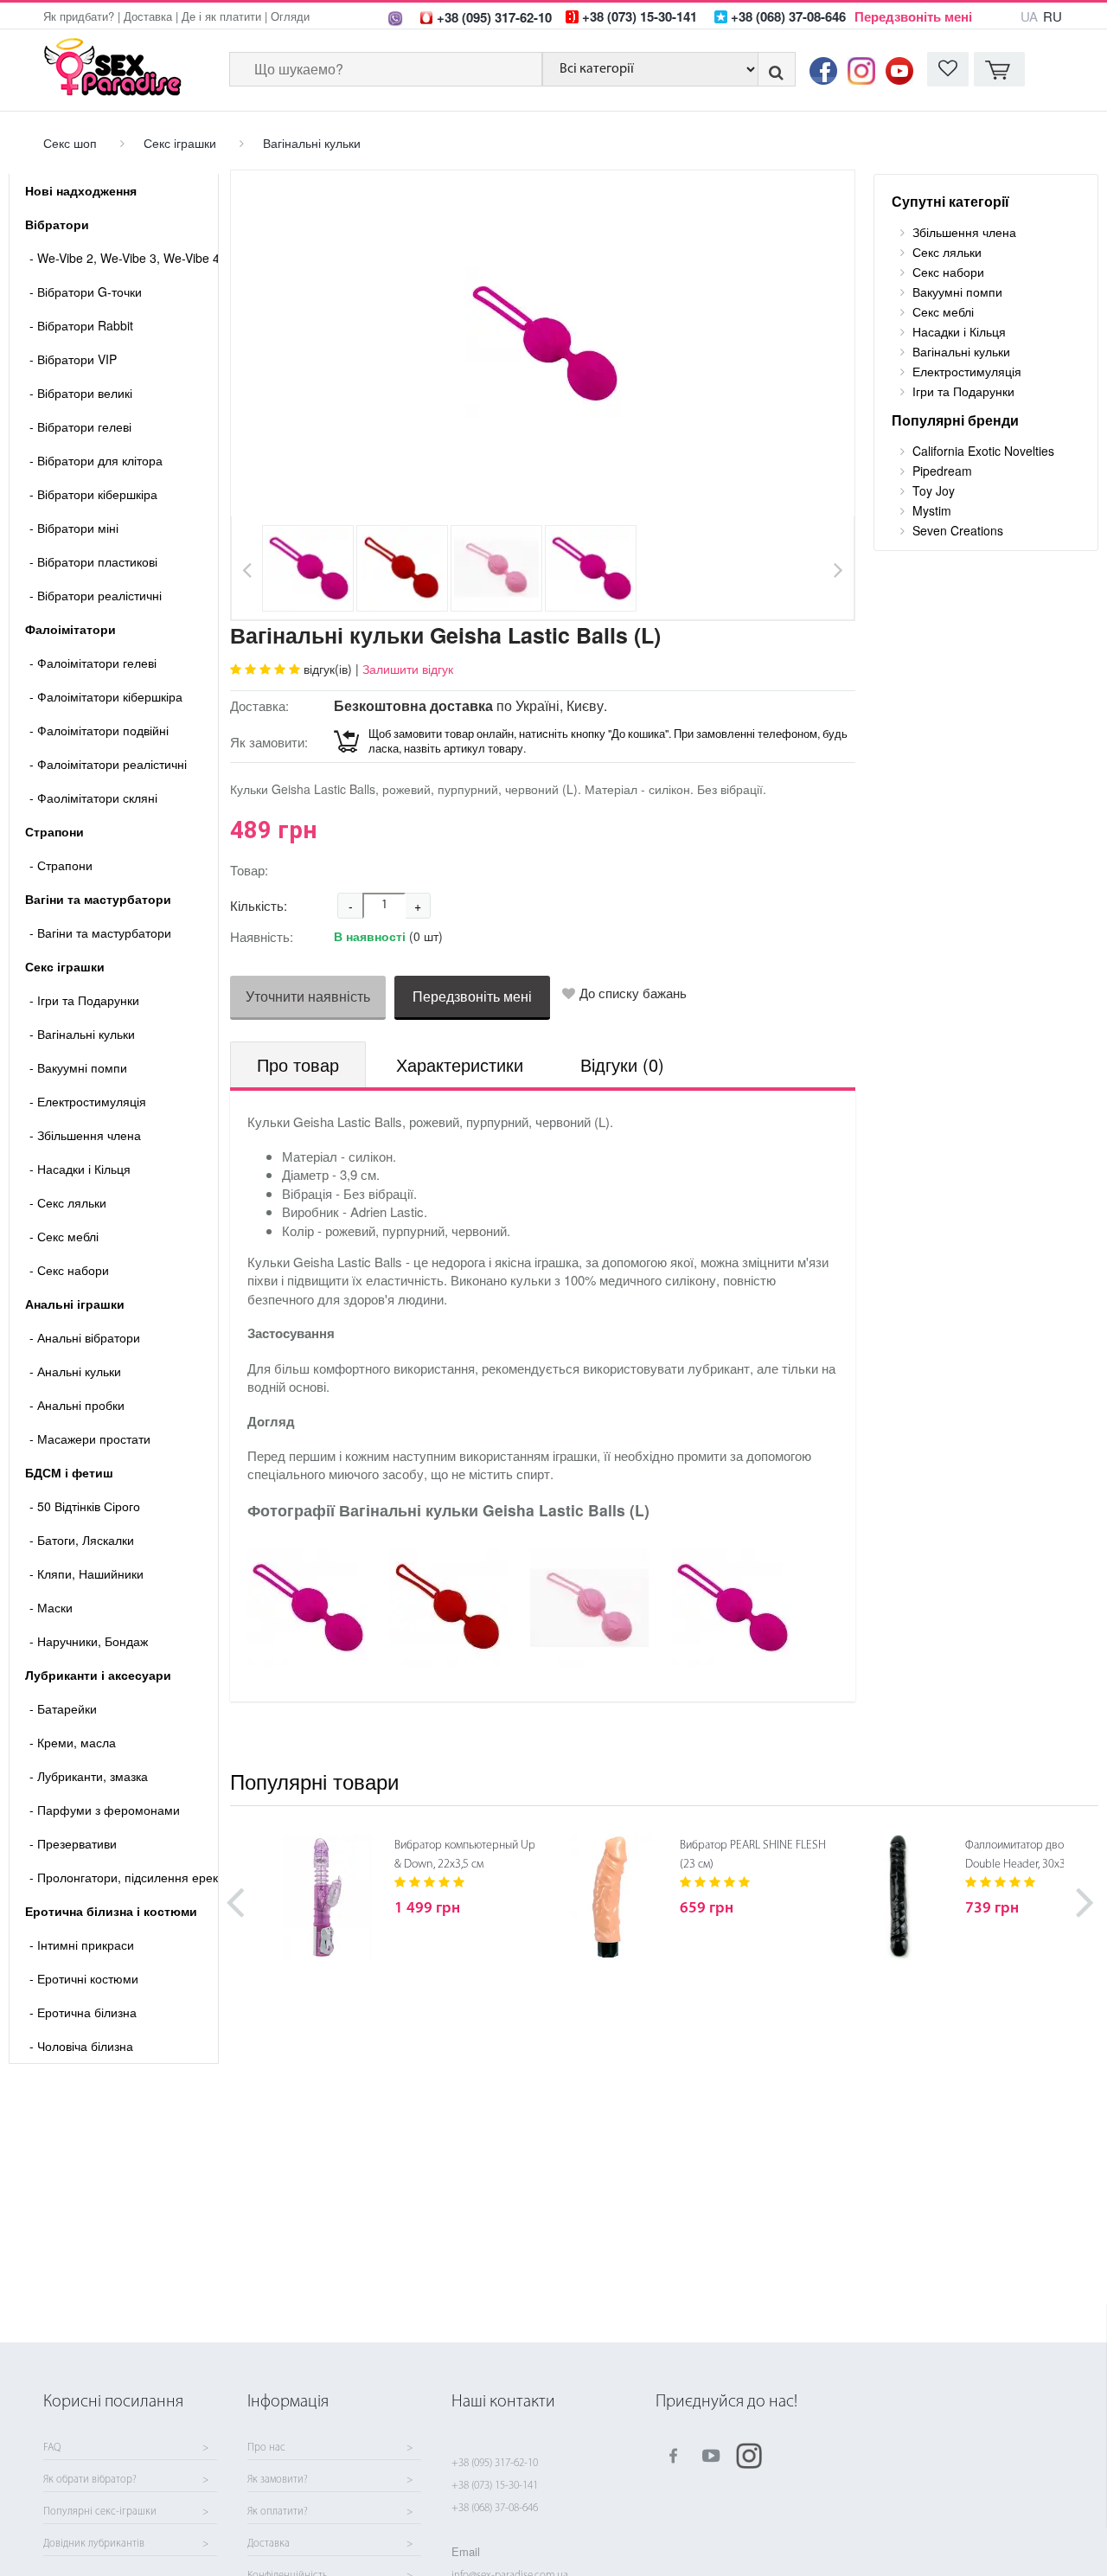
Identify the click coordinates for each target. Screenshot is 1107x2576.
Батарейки (63, 1708)
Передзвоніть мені (913, 16)
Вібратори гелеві (80, 426)
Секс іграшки (180, 143)
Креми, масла (73, 1742)
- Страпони (61, 865)
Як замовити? (278, 2480)
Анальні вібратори (85, 1337)
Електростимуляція (88, 1101)
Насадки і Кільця (80, 1169)
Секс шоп (70, 143)
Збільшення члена (85, 1135)
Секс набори (69, 1270)
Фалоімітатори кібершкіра (106, 696)
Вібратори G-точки (86, 292)
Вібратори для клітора (96, 460)
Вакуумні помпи (78, 1067)
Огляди (290, 16)
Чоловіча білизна (81, 2046)
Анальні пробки (77, 1405)
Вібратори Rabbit (81, 325)
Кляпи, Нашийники (86, 1573)
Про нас (266, 2448)
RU (1053, 16)
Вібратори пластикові (93, 561)
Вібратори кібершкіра (93, 494)
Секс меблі (64, 1236)
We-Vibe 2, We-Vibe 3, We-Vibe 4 (124, 258)
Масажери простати (90, 1439)
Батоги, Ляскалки (82, 1540)
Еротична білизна (83, 2012)
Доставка (148, 16)
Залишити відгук (408, 669)
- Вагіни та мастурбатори (100, 932)
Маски (51, 1607)
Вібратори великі (81, 393)
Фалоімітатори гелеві (93, 663)
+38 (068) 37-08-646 (495, 2508)
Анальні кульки (75, 1371)
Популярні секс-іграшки (100, 2512)
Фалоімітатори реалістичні (108, 764)
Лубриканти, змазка (89, 1776)
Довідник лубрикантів (94, 2544)
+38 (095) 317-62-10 (495, 2463)
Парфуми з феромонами (105, 1810)
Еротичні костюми (84, 1978)
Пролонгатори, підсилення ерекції (124, 1877)
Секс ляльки (68, 1202)
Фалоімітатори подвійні (99, 730)
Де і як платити (221, 16)
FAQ (52, 2448)
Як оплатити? (278, 2512)
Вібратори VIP (73, 359)
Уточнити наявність (308, 996)
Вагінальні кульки (312, 143)
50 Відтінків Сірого (85, 1506)
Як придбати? (79, 16)
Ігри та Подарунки (84, 1000)
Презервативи (73, 1843)
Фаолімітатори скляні (93, 798)
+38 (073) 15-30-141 (495, 2486)
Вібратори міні (74, 528)
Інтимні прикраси (82, 1945)
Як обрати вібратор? (90, 2480)
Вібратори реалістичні (96, 595)
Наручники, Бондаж (89, 1641)
